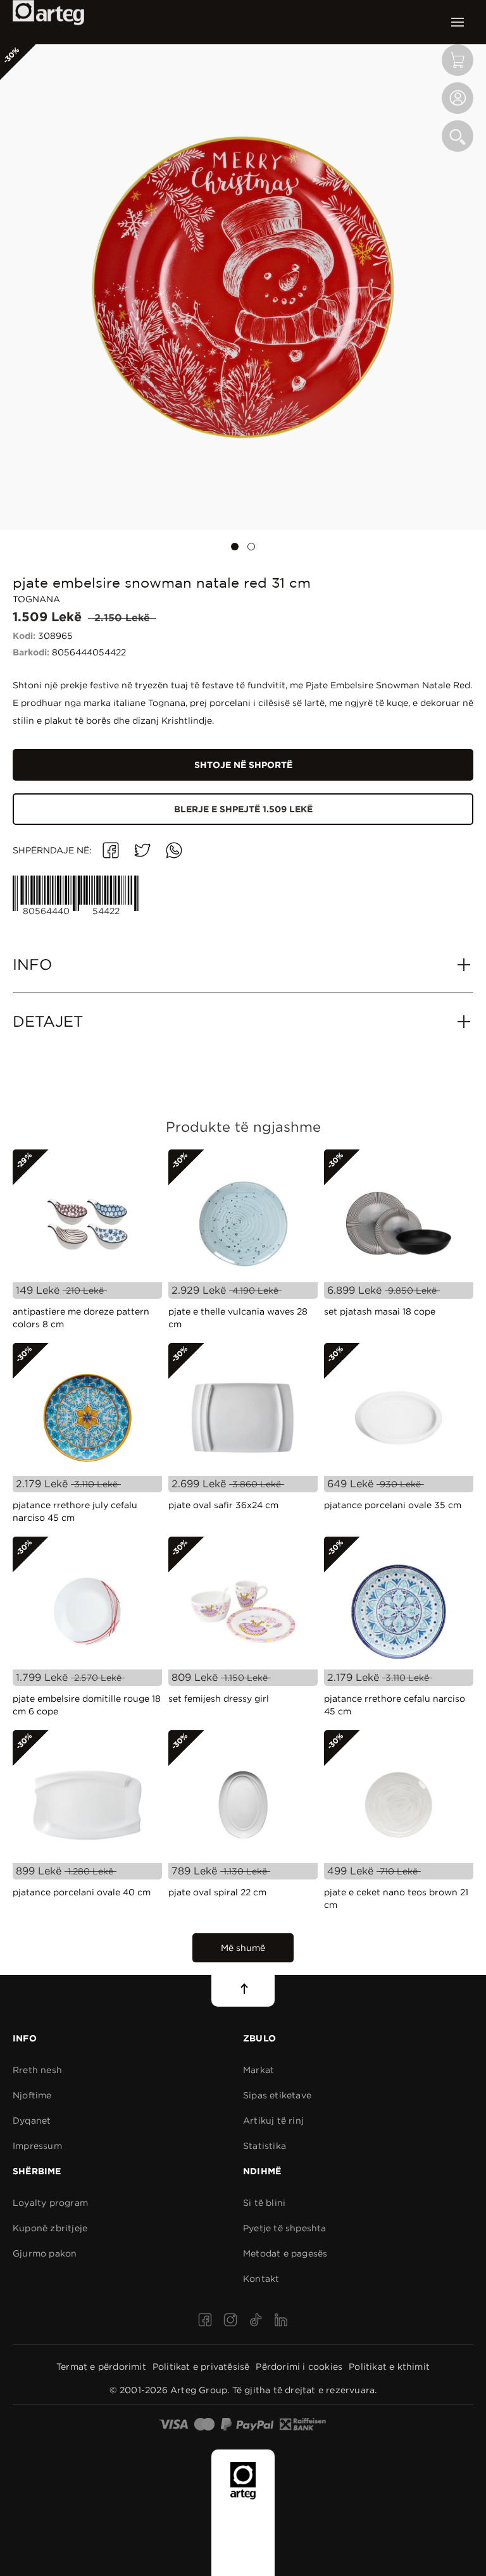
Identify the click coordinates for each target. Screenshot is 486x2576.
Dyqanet (32, 2121)
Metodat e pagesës (285, 2253)
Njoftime (32, 2095)
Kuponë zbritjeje (50, 2228)
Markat (259, 2070)
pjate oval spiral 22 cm (217, 1892)
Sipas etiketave (277, 2095)
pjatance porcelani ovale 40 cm (82, 1892)
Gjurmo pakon (45, 2253)
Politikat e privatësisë (201, 2367)
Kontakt (261, 2279)
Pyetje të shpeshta (285, 2228)
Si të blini (264, 2203)
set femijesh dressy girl (219, 1699)
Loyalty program (50, 2203)
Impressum (37, 2146)
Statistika (265, 2146)
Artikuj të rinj (273, 2121)
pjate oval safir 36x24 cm (223, 1505)
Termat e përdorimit (101, 2367)
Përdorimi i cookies (299, 2367)
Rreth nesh (37, 2070)
